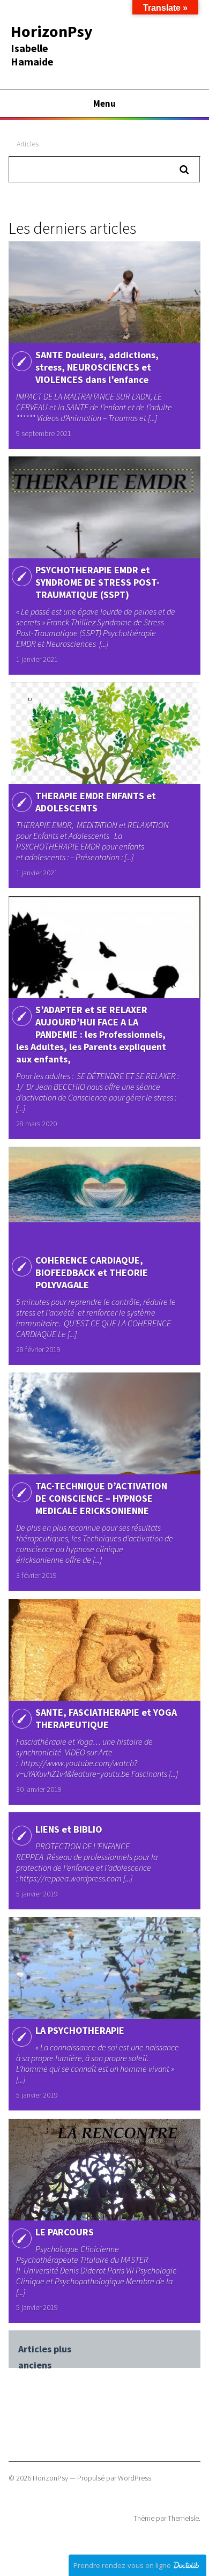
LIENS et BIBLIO (69, 1829)
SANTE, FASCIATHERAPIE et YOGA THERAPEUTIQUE (106, 1718)
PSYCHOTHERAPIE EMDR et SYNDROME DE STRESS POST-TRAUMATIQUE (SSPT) (98, 582)
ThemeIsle (183, 2518)
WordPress (135, 2478)
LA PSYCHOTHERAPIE (80, 2030)
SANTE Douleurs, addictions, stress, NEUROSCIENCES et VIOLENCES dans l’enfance (97, 367)
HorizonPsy (52, 31)
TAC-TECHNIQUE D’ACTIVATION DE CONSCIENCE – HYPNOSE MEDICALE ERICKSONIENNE (101, 1498)
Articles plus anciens (45, 2350)
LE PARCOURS (65, 2232)
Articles (28, 144)
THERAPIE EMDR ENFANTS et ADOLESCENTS (96, 802)
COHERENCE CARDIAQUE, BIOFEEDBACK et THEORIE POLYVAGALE (92, 1272)
